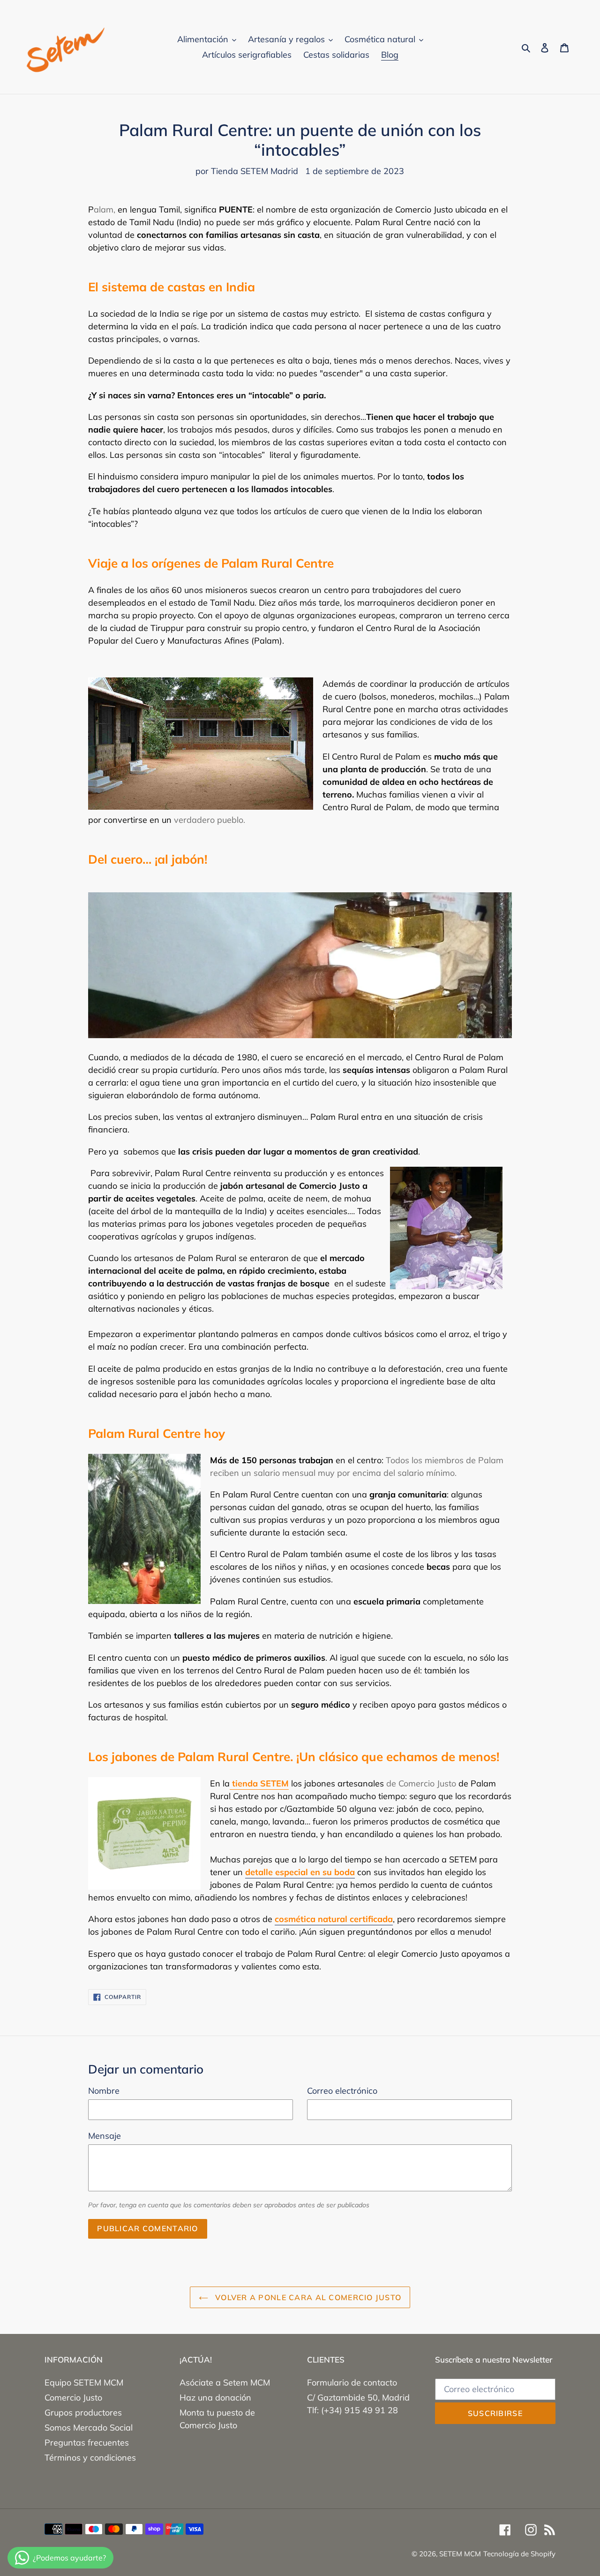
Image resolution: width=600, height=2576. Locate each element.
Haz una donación (215, 2397)
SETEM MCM (460, 2554)
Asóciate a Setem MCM (225, 2382)
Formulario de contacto (352, 2382)
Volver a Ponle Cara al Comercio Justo (307, 2297)
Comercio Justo (73, 2397)
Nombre (104, 2091)
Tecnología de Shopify (519, 2554)
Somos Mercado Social (89, 2428)
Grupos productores (83, 2413)
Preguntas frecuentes (87, 2443)
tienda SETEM (259, 1783)
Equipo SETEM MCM (84, 2382)
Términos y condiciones (90, 2458)
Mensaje (105, 2136)
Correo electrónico (342, 2091)
